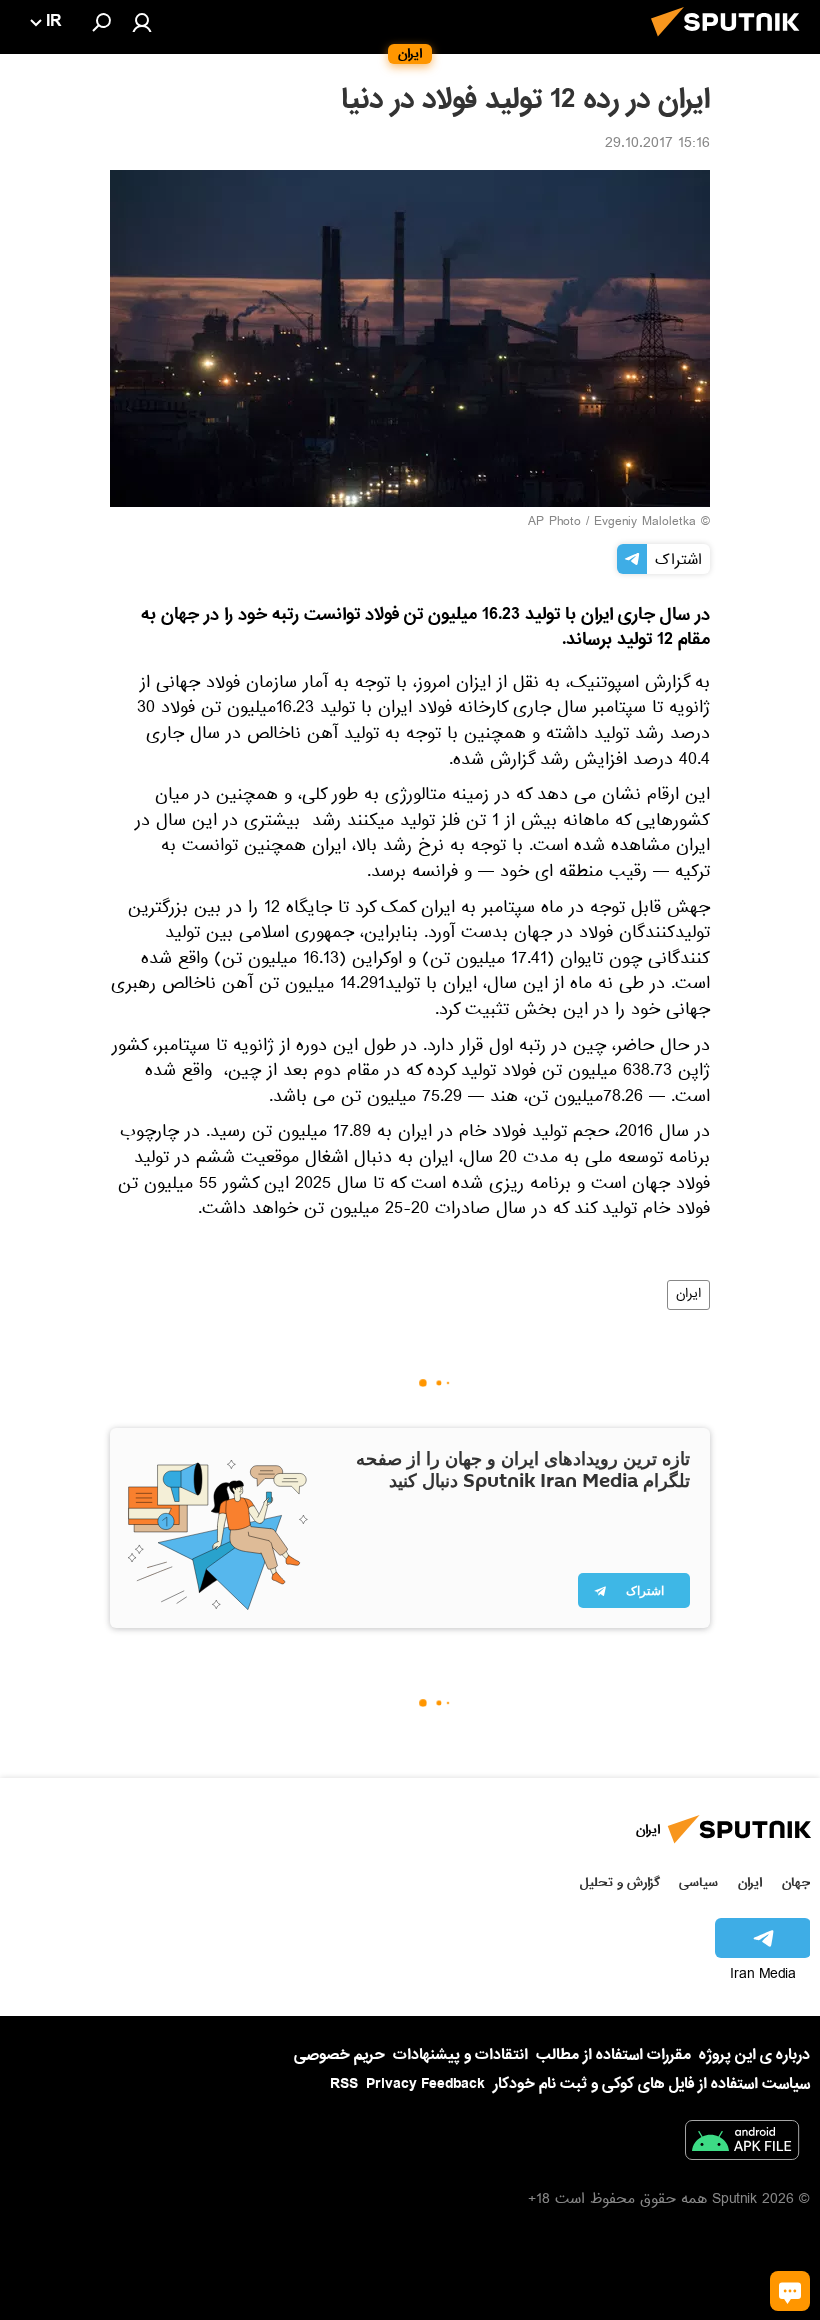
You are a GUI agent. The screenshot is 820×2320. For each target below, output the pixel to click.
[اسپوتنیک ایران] (731, 42)
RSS (344, 2084)
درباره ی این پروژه (754, 2055)
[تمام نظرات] (790, 2291)
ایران (688, 1295)
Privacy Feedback (425, 2084)
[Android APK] (742, 2144)
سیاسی (698, 1882)
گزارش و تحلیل (620, 1882)
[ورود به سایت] (142, 22)
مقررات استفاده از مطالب (613, 2055)
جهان (796, 1882)
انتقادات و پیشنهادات (460, 2055)
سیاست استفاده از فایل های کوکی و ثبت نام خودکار (651, 2084)
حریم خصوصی (339, 2055)
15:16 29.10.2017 (657, 145)
